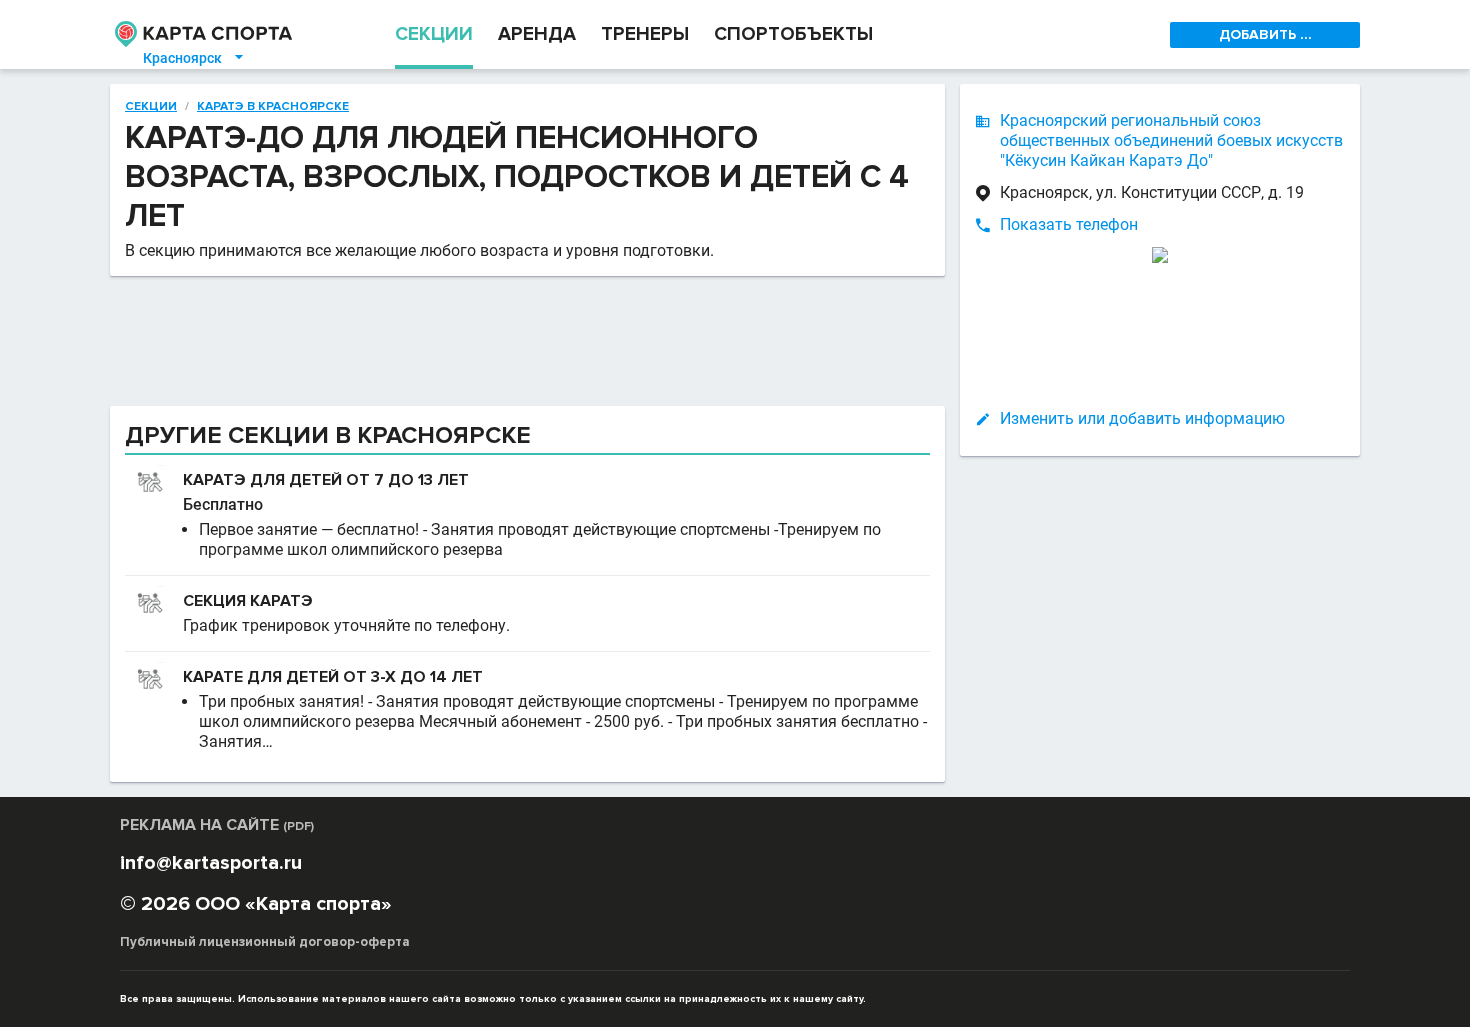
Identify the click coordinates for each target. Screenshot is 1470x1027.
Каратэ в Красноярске (273, 107)
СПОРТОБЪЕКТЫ (793, 34)
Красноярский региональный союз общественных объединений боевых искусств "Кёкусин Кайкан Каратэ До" (1171, 140)
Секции (151, 107)
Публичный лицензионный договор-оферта (265, 942)
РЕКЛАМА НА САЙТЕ (217, 825)
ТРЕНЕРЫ (645, 34)
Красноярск (194, 58)
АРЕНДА (537, 34)
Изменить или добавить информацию (1142, 418)
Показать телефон (1069, 224)
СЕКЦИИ (434, 34)
